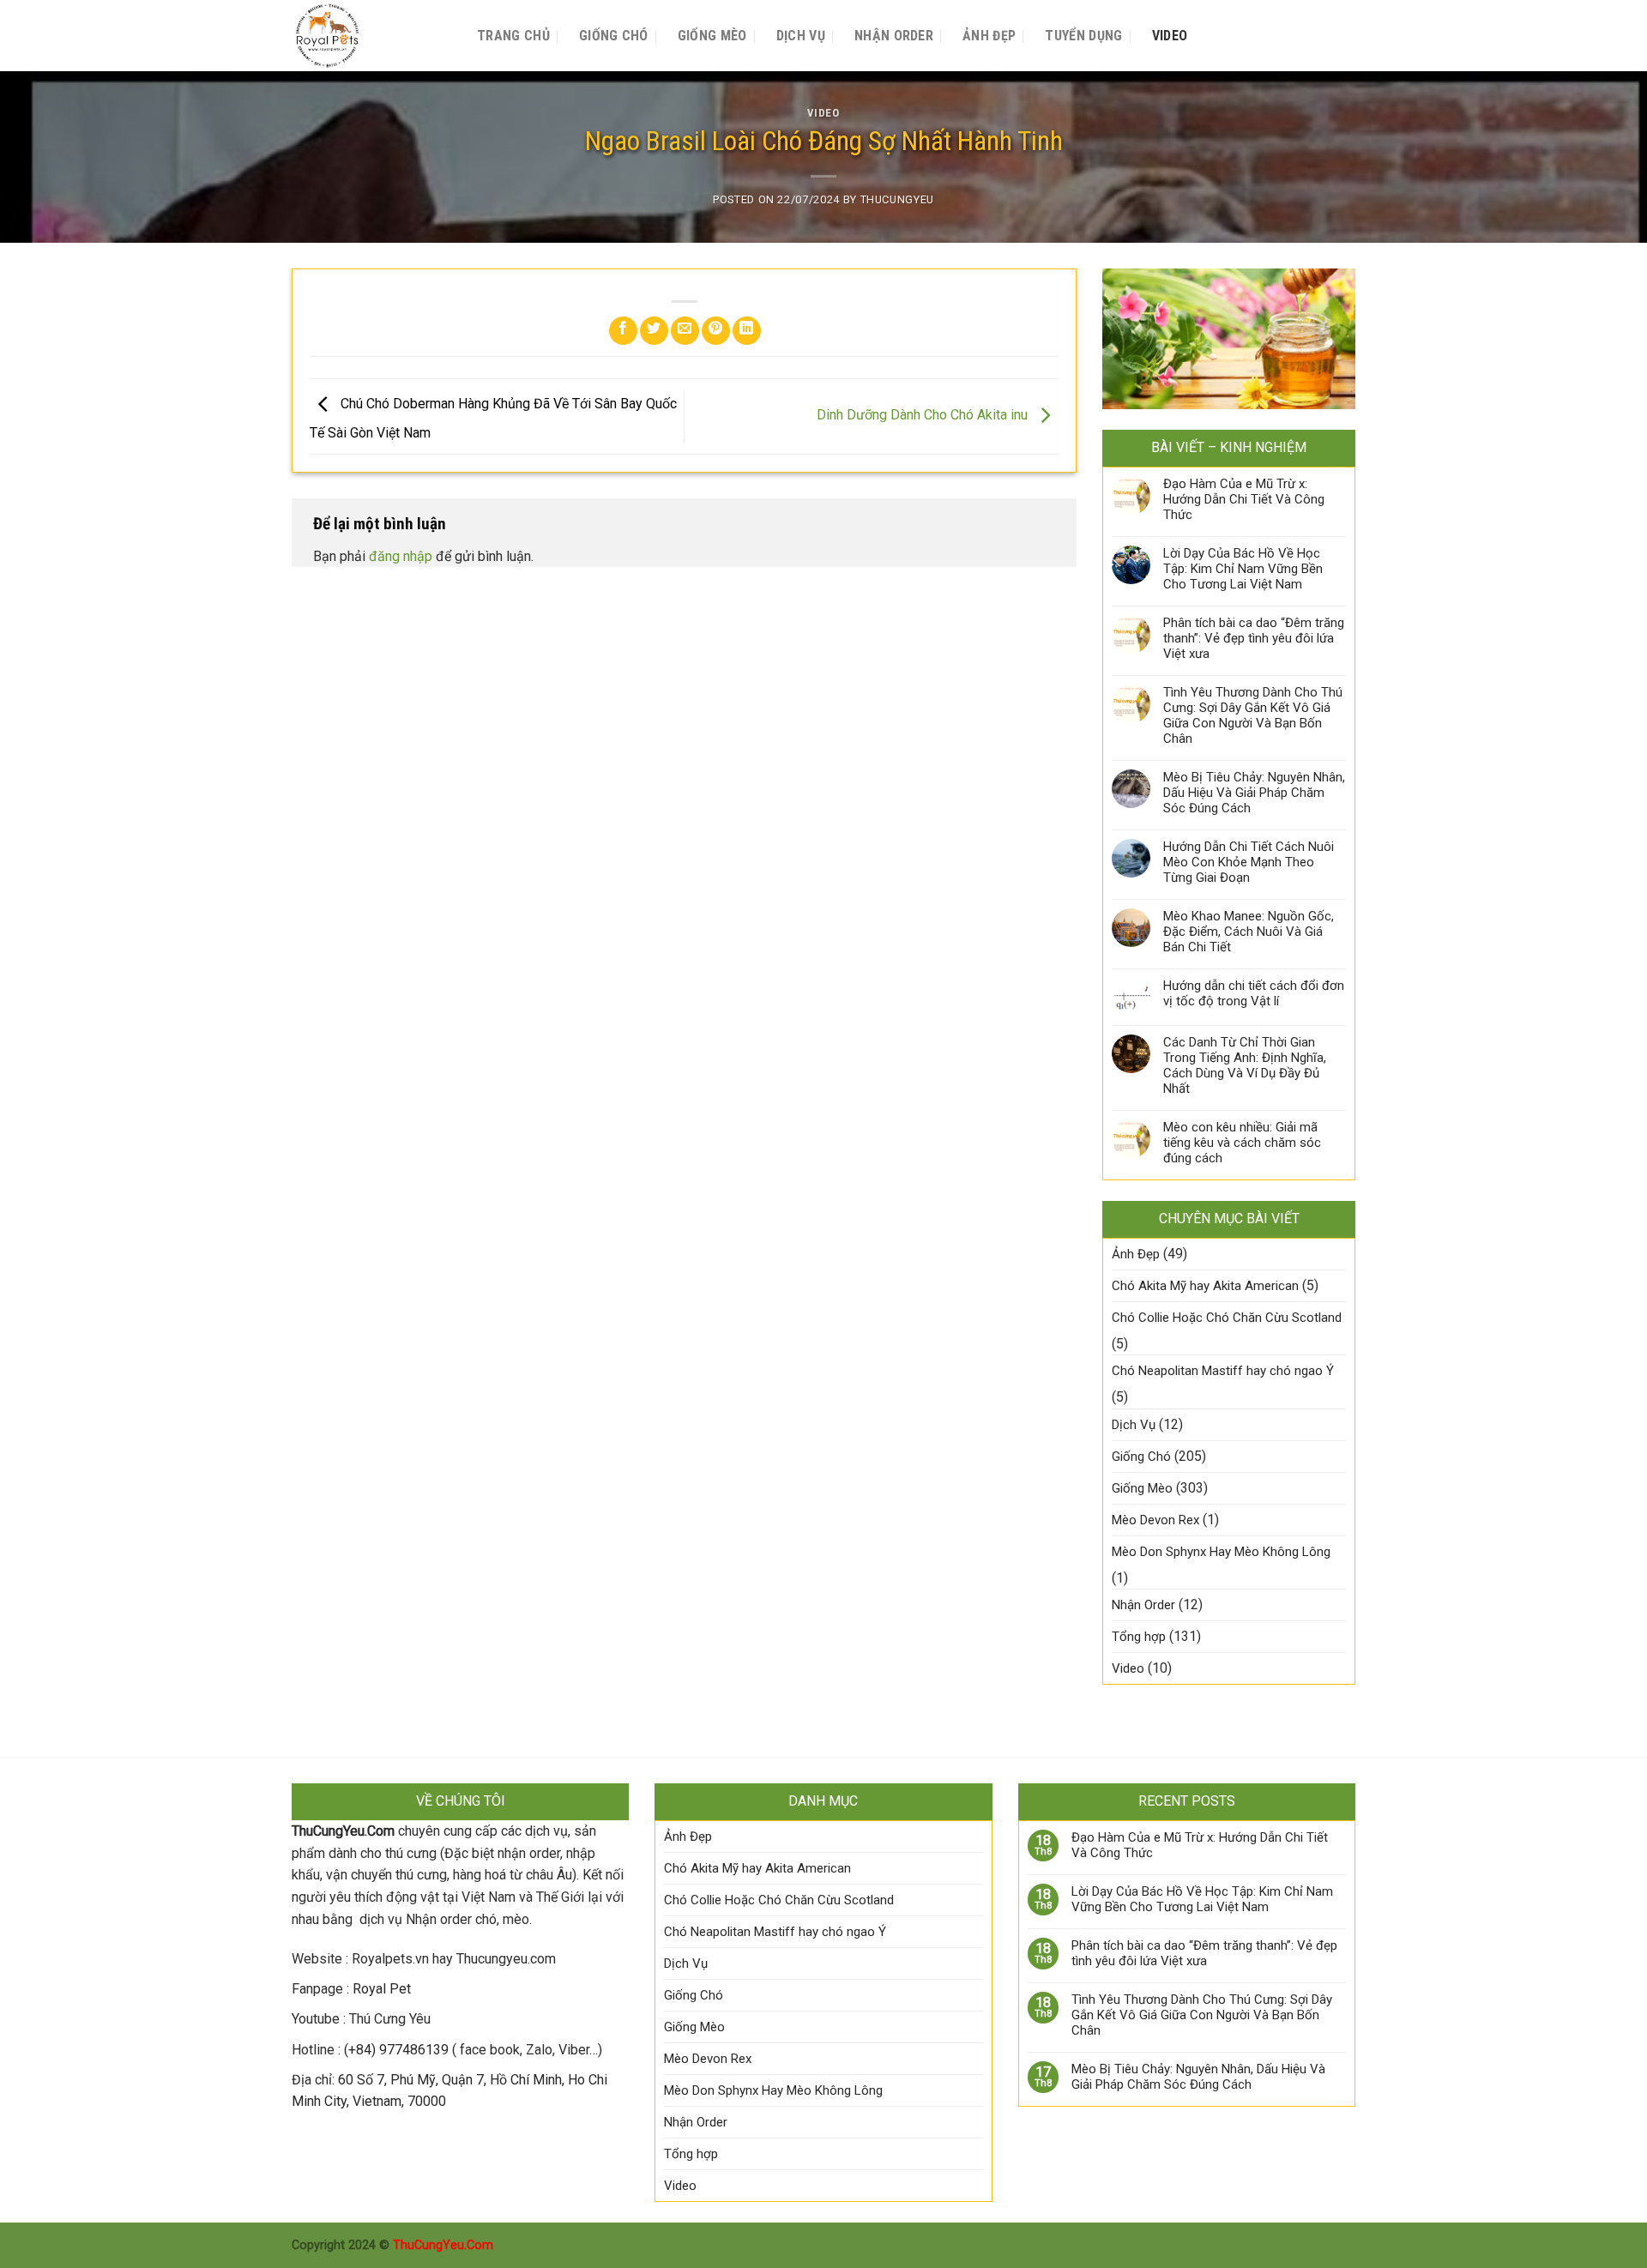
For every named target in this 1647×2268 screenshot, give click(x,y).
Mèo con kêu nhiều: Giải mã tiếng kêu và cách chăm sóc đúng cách (1242, 1143)
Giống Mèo (712, 36)
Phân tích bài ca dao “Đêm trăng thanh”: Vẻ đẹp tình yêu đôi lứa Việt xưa (1254, 638)
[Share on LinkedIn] (747, 331)
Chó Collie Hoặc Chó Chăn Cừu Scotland (1227, 1318)
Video (1170, 36)
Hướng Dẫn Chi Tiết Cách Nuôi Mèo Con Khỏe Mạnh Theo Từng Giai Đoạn (1249, 862)
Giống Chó (614, 36)
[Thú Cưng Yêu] (367, 36)
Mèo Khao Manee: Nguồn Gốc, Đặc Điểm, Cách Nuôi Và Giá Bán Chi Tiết (1249, 932)
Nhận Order (894, 36)
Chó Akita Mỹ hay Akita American (1205, 1286)
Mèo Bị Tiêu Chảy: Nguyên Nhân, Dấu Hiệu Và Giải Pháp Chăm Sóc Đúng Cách (1254, 793)
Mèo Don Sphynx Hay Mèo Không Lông (1221, 1552)
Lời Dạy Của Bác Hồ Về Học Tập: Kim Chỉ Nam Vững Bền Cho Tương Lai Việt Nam (1243, 569)
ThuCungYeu (897, 199)
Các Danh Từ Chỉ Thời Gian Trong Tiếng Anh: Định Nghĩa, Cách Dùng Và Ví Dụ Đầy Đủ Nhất (1245, 1065)
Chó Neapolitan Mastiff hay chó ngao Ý (1223, 1371)
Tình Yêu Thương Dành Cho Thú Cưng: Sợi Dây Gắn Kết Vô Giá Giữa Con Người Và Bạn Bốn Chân (1253, 715)
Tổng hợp (1139, 1637)
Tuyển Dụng (1083, 36)
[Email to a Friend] (685, 331)
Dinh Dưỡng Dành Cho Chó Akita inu (924, 416)
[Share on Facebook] (623, 331)
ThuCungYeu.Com (443, 2245)
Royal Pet (382, 1989)
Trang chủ (513, 36)
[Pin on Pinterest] (716, 331)
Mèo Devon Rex (1155, 1520)
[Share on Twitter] (654, 331)
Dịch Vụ (801, 36)
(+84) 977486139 (396, 2050)
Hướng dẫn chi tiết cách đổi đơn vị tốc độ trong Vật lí (1254, 993)
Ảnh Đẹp (989, 36)
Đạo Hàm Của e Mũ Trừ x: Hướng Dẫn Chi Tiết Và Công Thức (1244, 499)
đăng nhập (401, 556)
